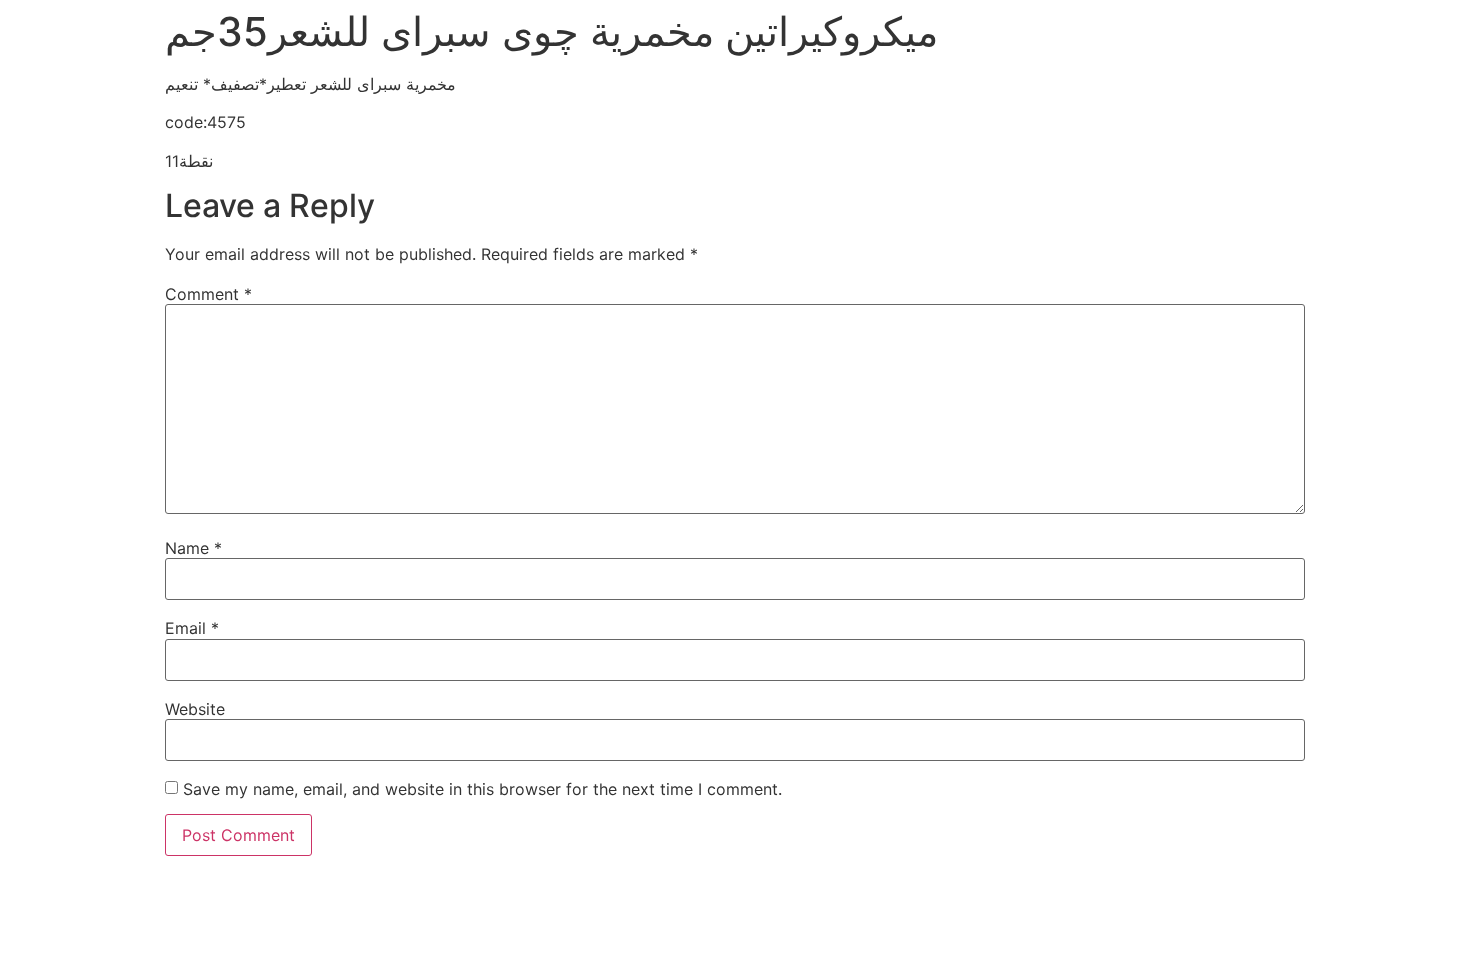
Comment (208, 294)
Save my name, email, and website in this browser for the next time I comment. (482, 789)
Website (195, 709)
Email (192, 628)
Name (193, 548)
